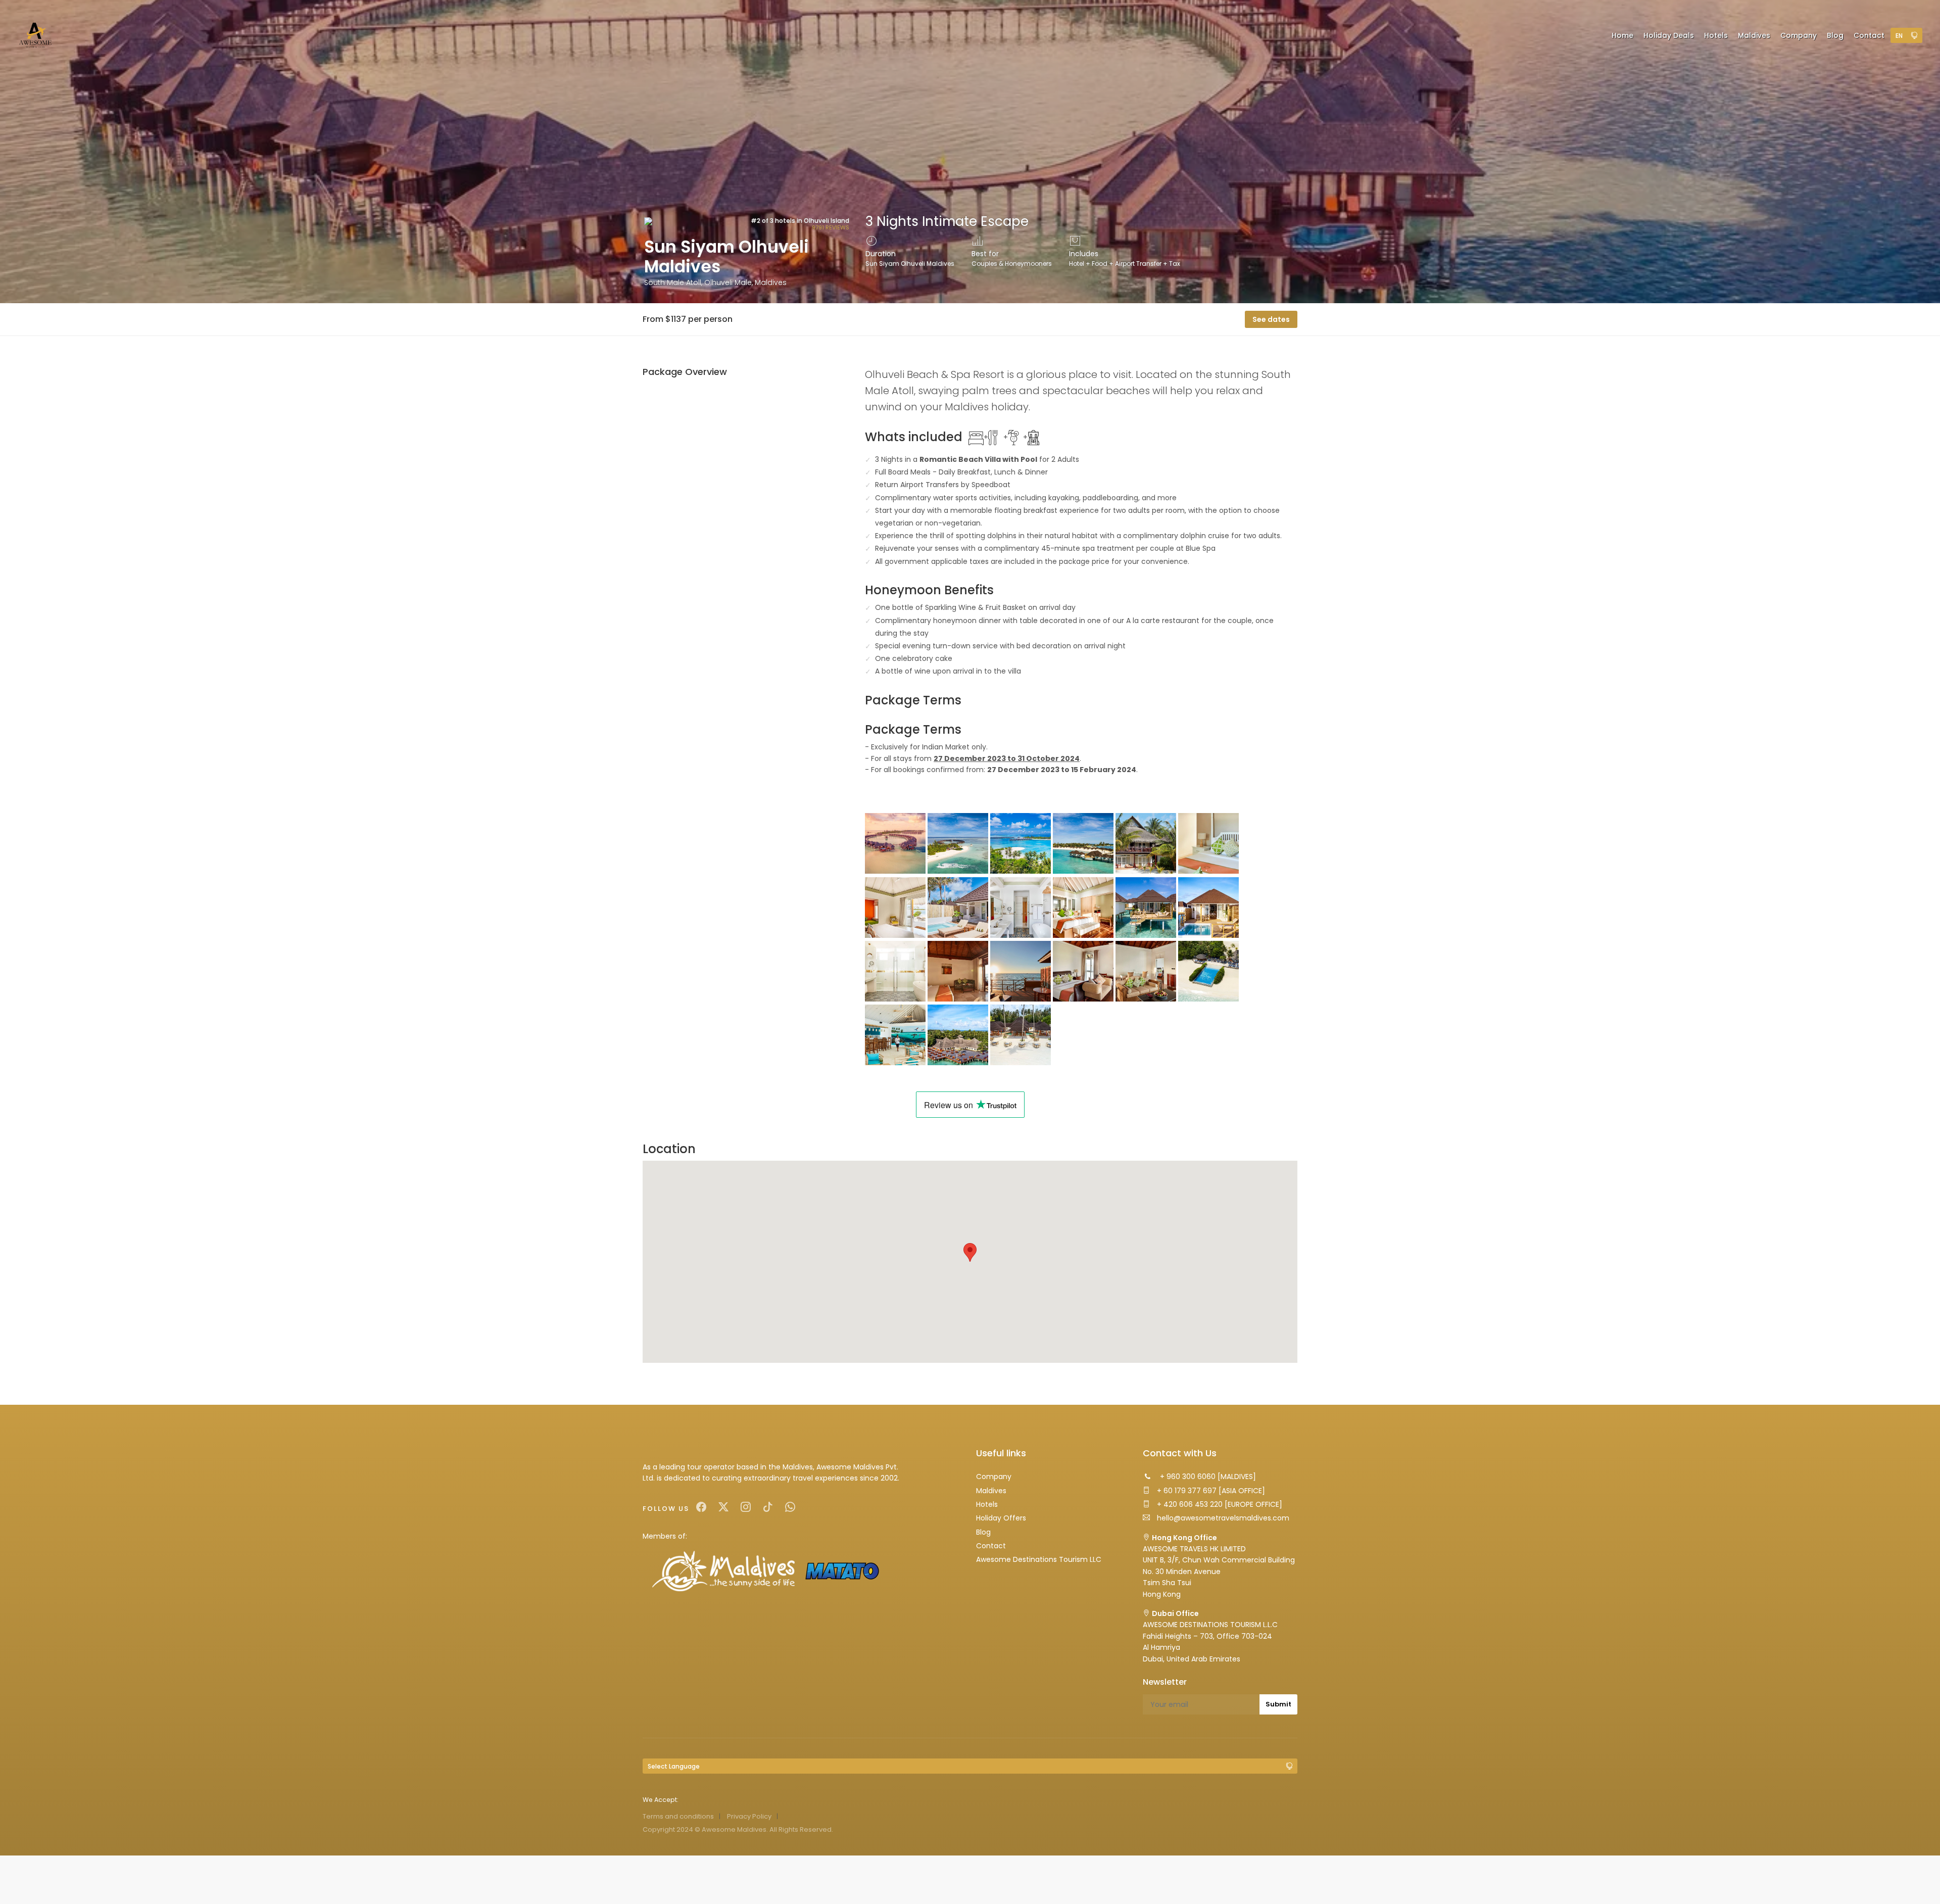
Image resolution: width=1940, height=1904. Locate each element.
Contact (991, 1546)
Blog (983, 1532)
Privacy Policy (749, 1816)
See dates (1271, 319)
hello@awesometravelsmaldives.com (1222, 1518)
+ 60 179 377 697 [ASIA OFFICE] (1210, 1491)
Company (994, 1477)
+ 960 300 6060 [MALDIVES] (1207, 1477)
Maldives (991, 1491)
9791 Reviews (831, 227)
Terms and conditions (678, 1816)
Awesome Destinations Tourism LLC (1039, 1559)
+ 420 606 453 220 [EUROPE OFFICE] (1219, 1504)
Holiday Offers (1001, 1518)
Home (1622, 35)
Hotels (987, 1504)
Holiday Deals (1669, 35)
